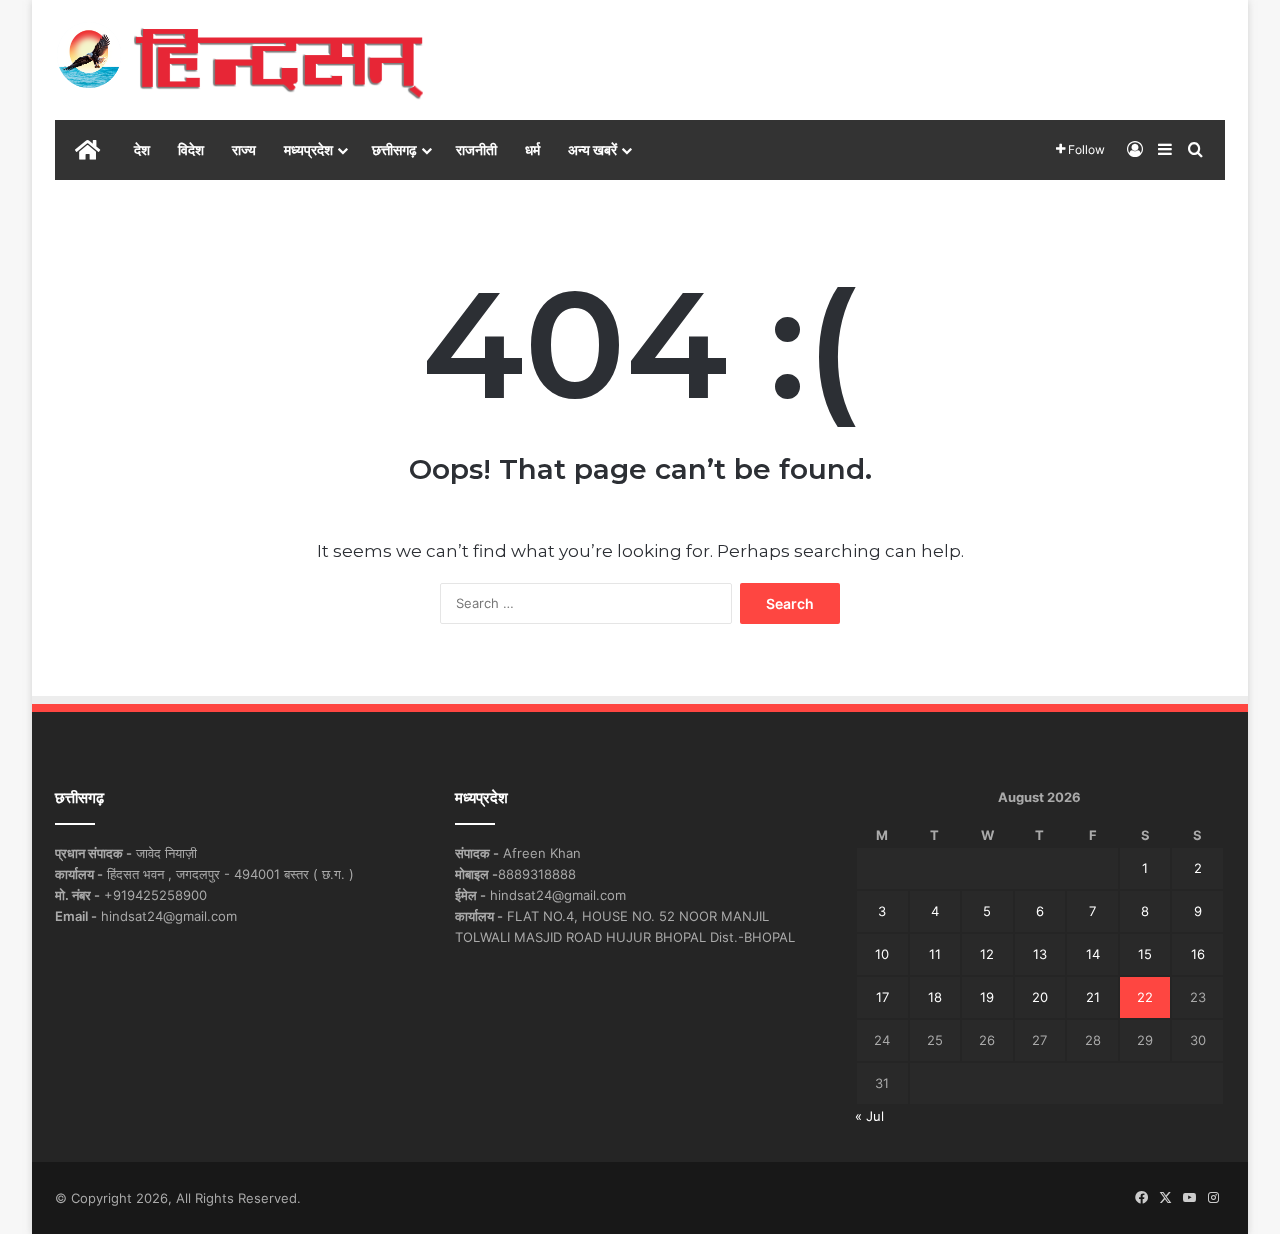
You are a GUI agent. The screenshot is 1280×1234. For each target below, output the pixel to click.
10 (882, 954)
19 (987, 997)
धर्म (532, 149)
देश (142, 149)
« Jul (869, 1116)
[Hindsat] (240, 60)
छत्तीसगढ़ (394, 149)
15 (1145, 954)
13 (1040, 954)
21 (1093, 997)
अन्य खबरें (592, 149)
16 (1198, 954)
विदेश (191, 149)
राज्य (244, 149)
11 (935, 954)
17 (882, 997)
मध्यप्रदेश (308, 149)
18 (935, 997)
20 (1040, 997)
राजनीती (476, 149)
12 (987, 954)
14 (1093, 954)
